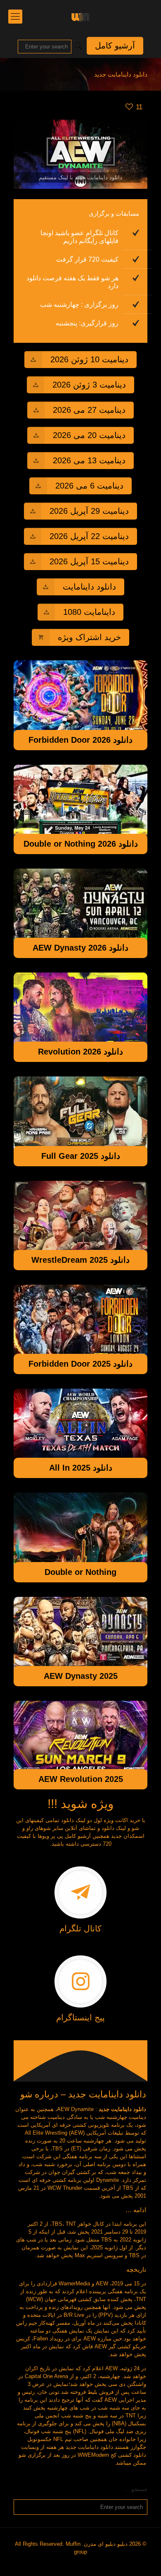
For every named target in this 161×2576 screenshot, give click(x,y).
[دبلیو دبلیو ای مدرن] (80, 17)
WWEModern (93, 2455)
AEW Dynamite (75, 2109)
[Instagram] (84, 2563)
